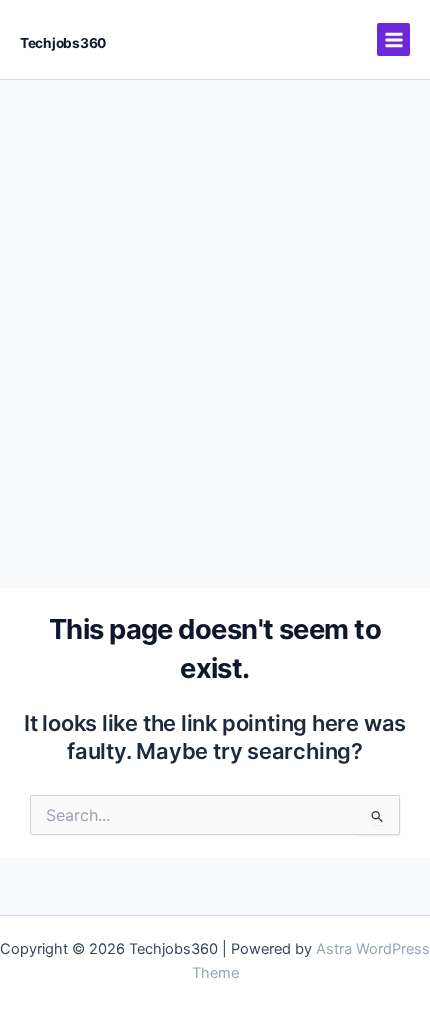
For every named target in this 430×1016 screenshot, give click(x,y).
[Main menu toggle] (393, 39)
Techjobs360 (63, 43)
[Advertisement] (215, 305)
